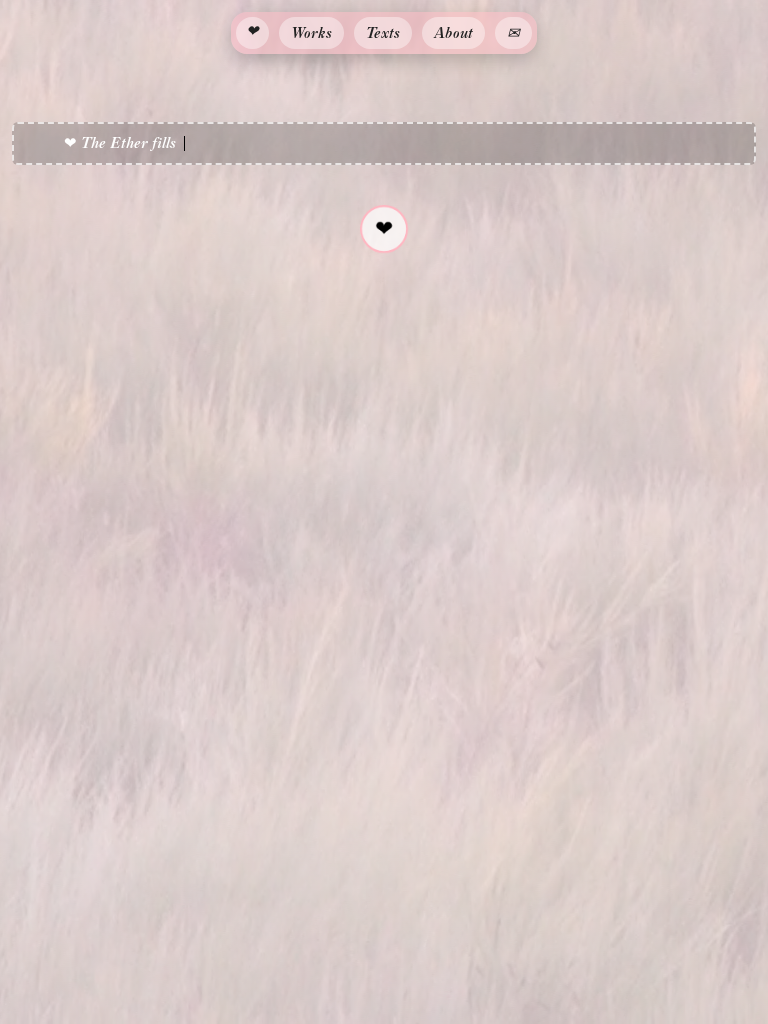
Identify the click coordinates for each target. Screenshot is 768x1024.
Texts (383, 32)
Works (311, 32)
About (453, 32)
